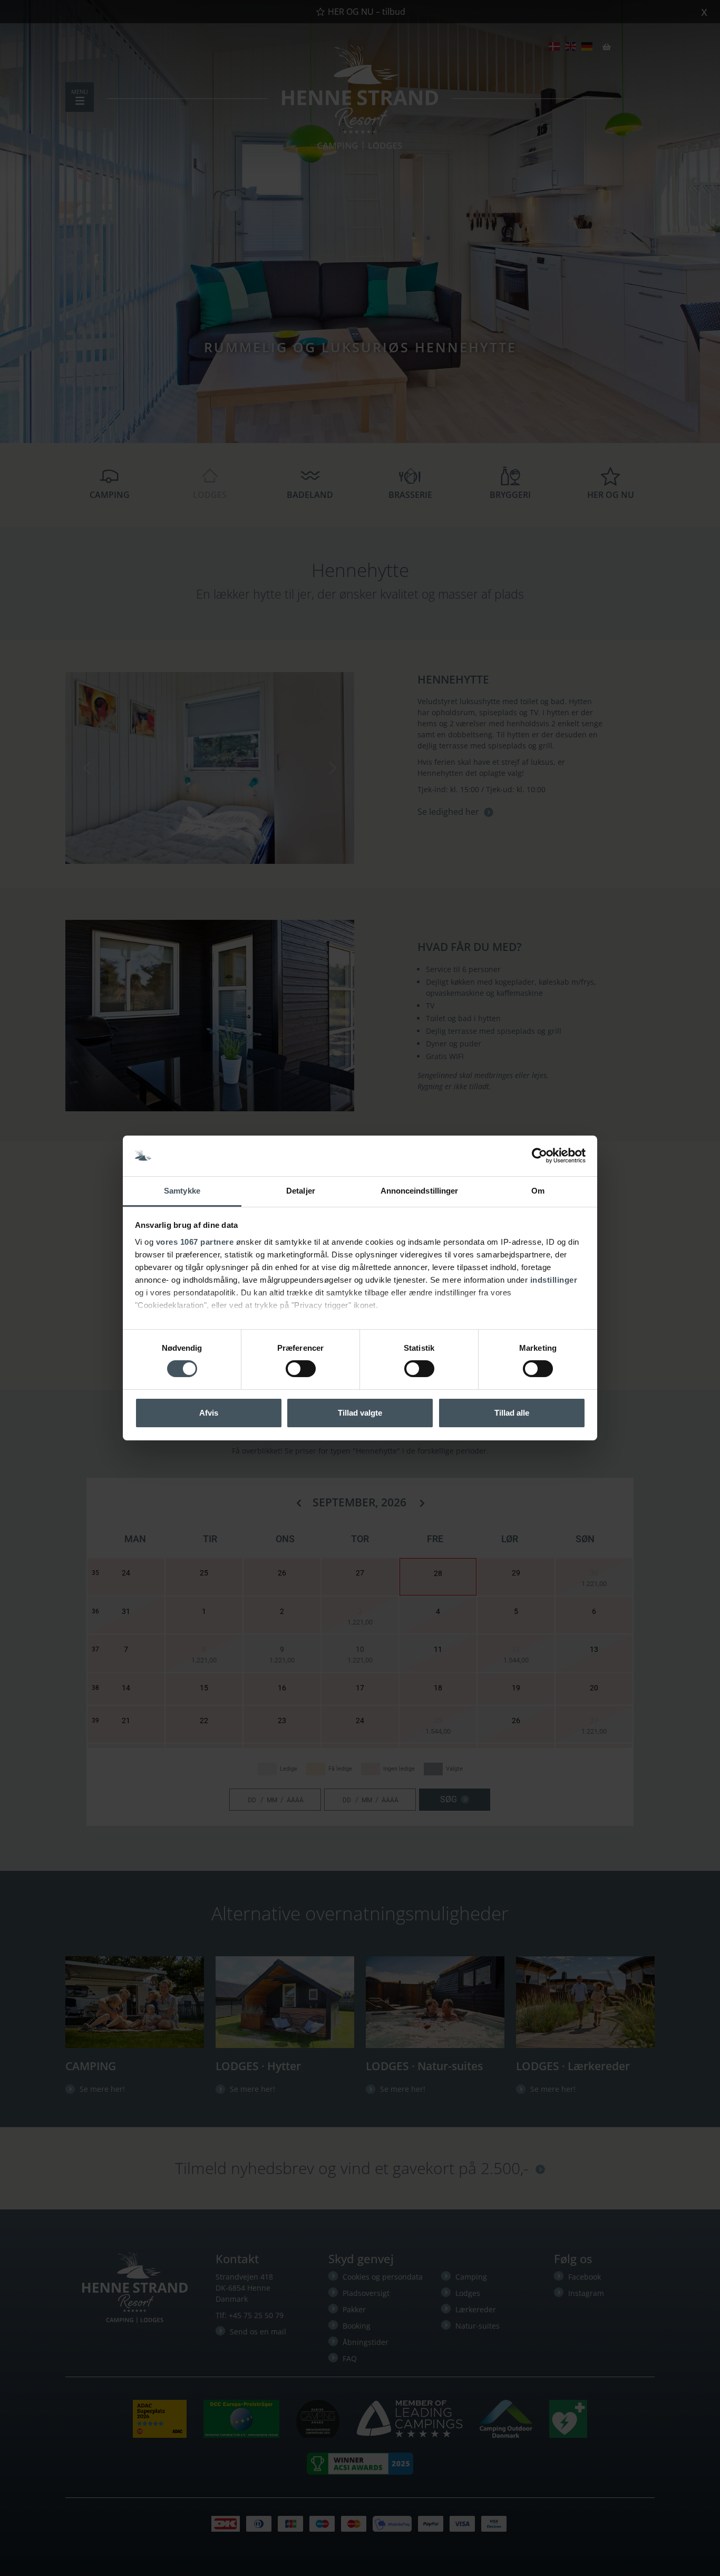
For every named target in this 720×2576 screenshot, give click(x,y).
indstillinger (554, 1280)
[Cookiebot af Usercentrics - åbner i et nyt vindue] (539, 1156)
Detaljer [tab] (301, 1191)
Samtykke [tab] (182, 1191)
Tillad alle (512, 1413)
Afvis (209, 1413)
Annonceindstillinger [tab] (420, 1191)
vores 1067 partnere (195, 1242)
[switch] (301, 1369)
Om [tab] (538, 1191)
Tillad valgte (360, 1413)
